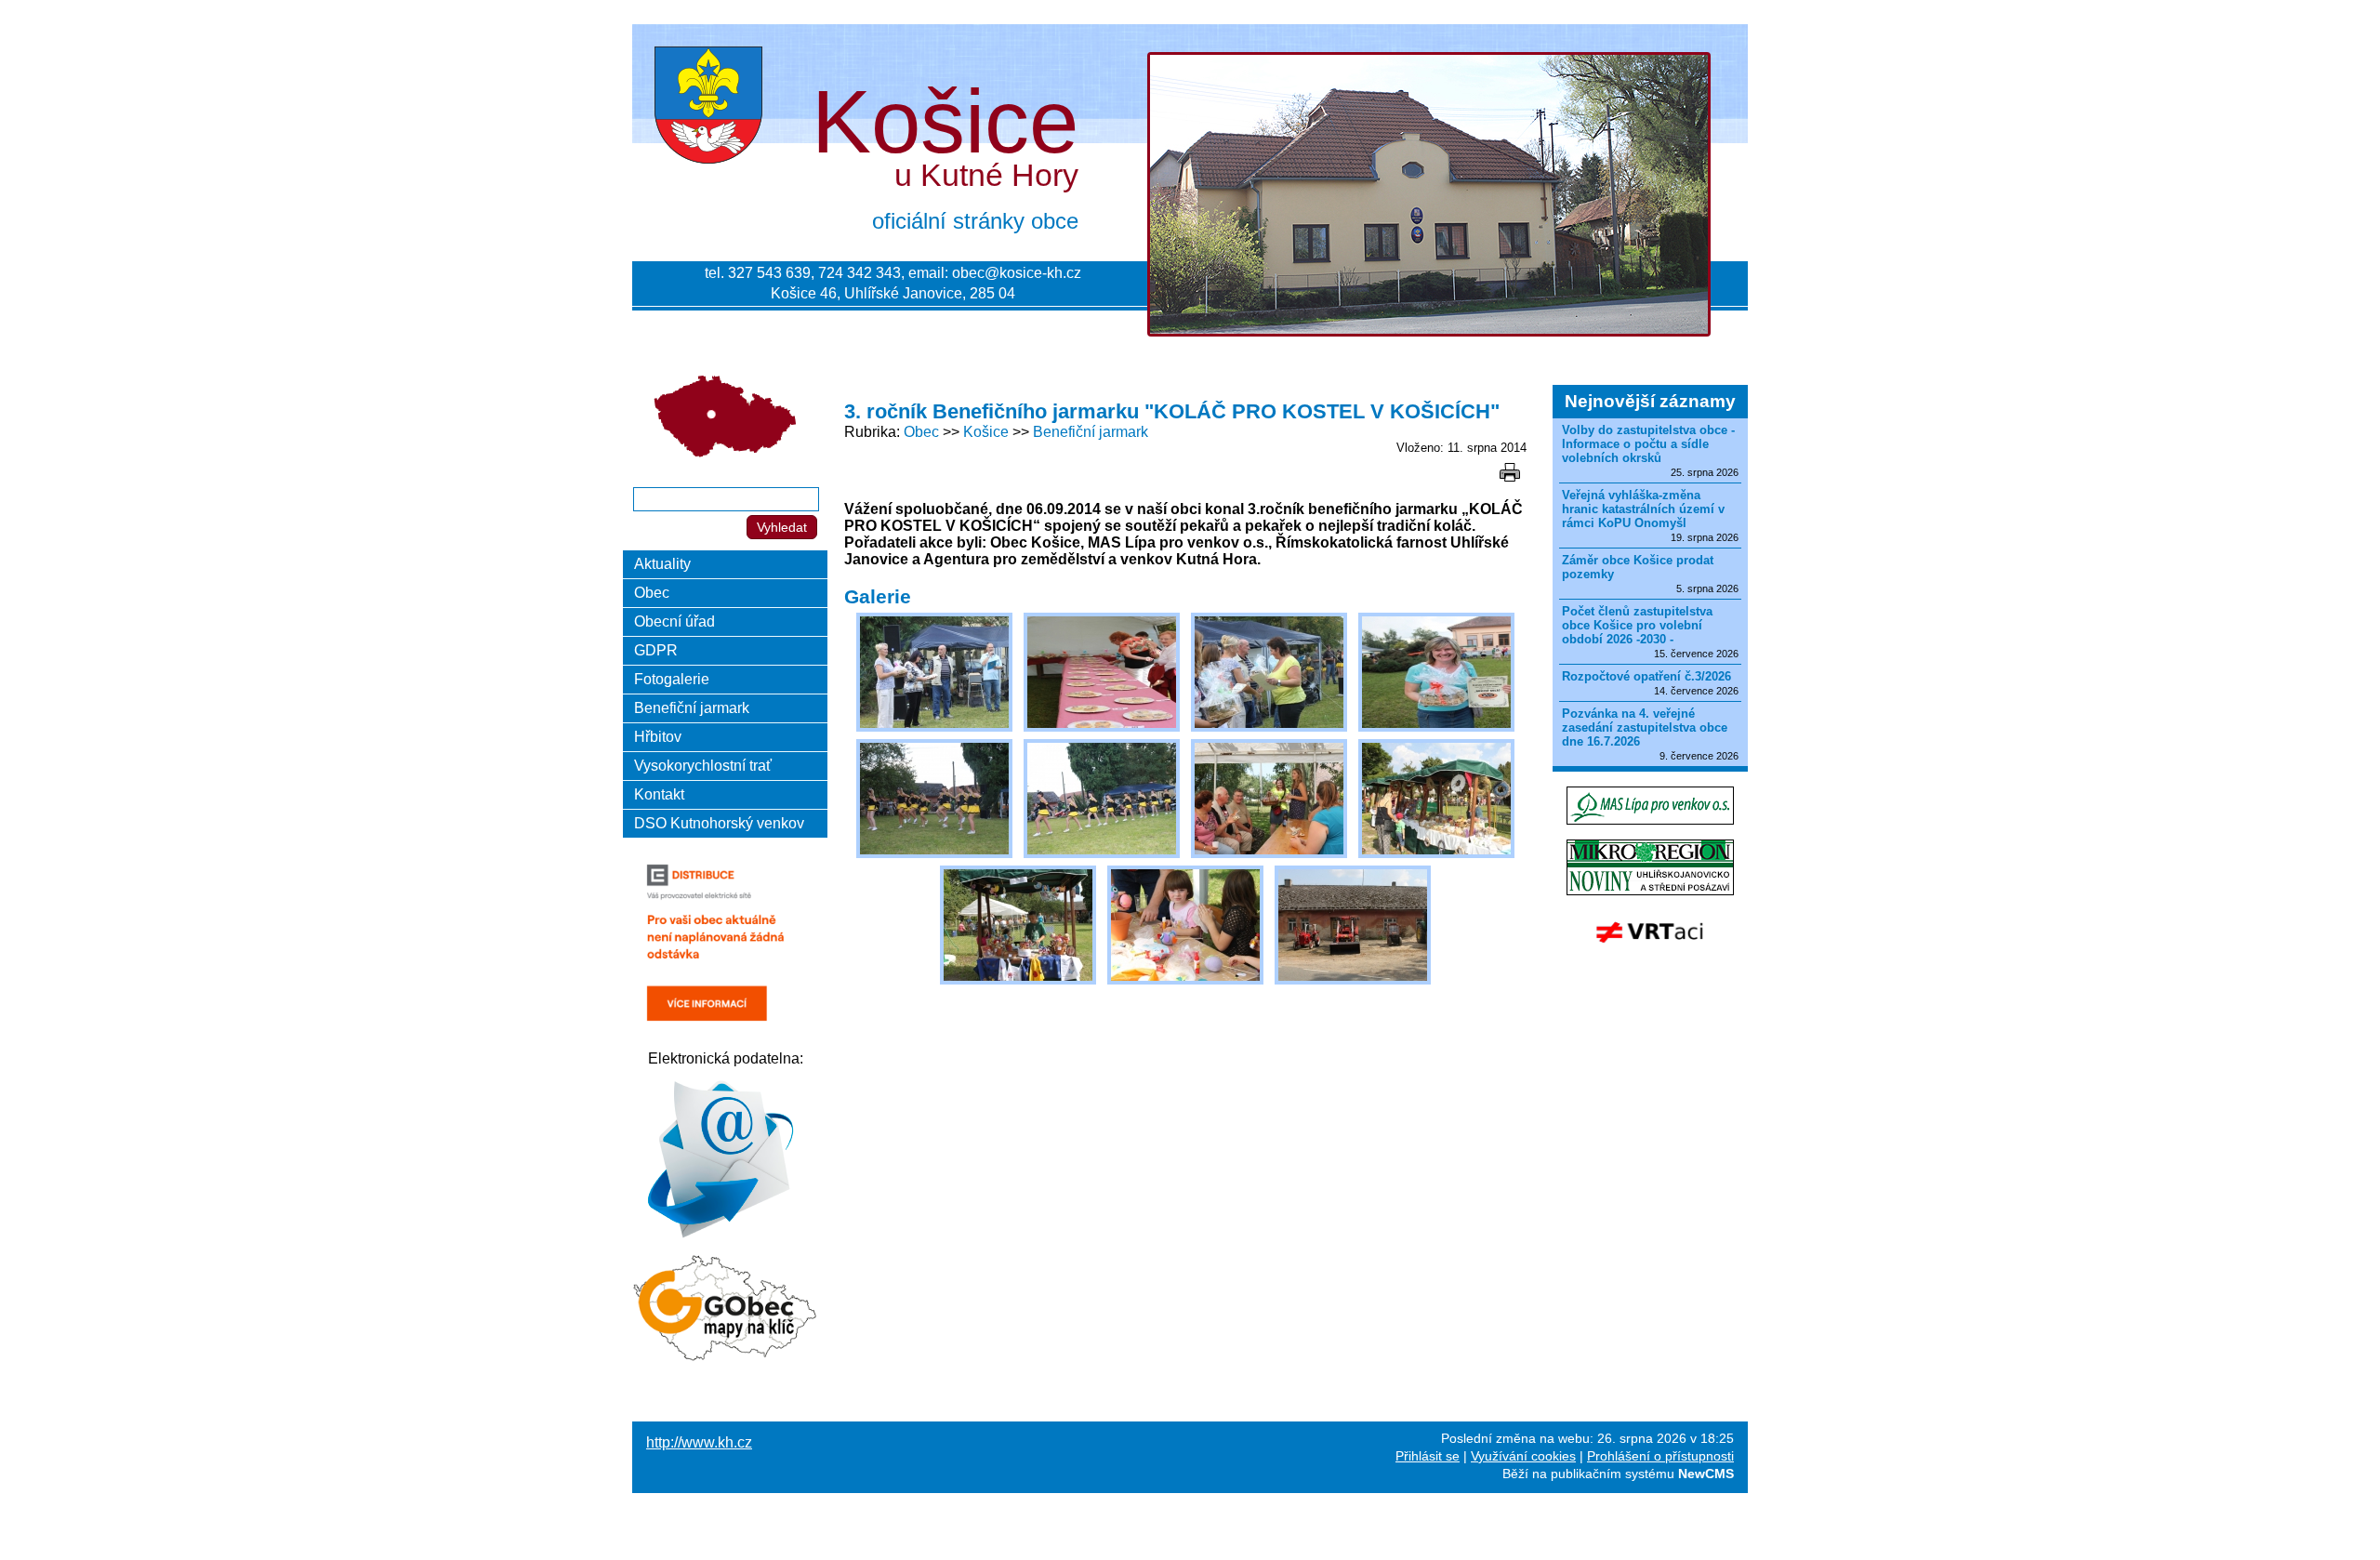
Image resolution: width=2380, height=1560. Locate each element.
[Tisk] (1510, 472)
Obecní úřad (674, 621)
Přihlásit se (1428, 1456)
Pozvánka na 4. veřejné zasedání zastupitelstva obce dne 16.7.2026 (1645, 727)
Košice (986, 432)
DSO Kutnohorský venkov (719, 823)
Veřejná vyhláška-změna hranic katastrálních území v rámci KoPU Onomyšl (1643, 509)
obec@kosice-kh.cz (1017, 273)
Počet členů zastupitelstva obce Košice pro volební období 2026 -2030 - (1637, 625)
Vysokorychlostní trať (703, 766)
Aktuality (662, 564)
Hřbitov (658, 737)
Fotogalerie (672, 679)
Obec (921, 432)
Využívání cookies (1523, 1456)
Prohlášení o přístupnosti (1660, 1456)
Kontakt (659, 794)
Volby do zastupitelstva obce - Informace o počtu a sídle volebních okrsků (1648, 444)
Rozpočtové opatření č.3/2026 (1646, 676)
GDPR (656, 650)
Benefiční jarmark (1091, 432)
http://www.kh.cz (699, 1442)
